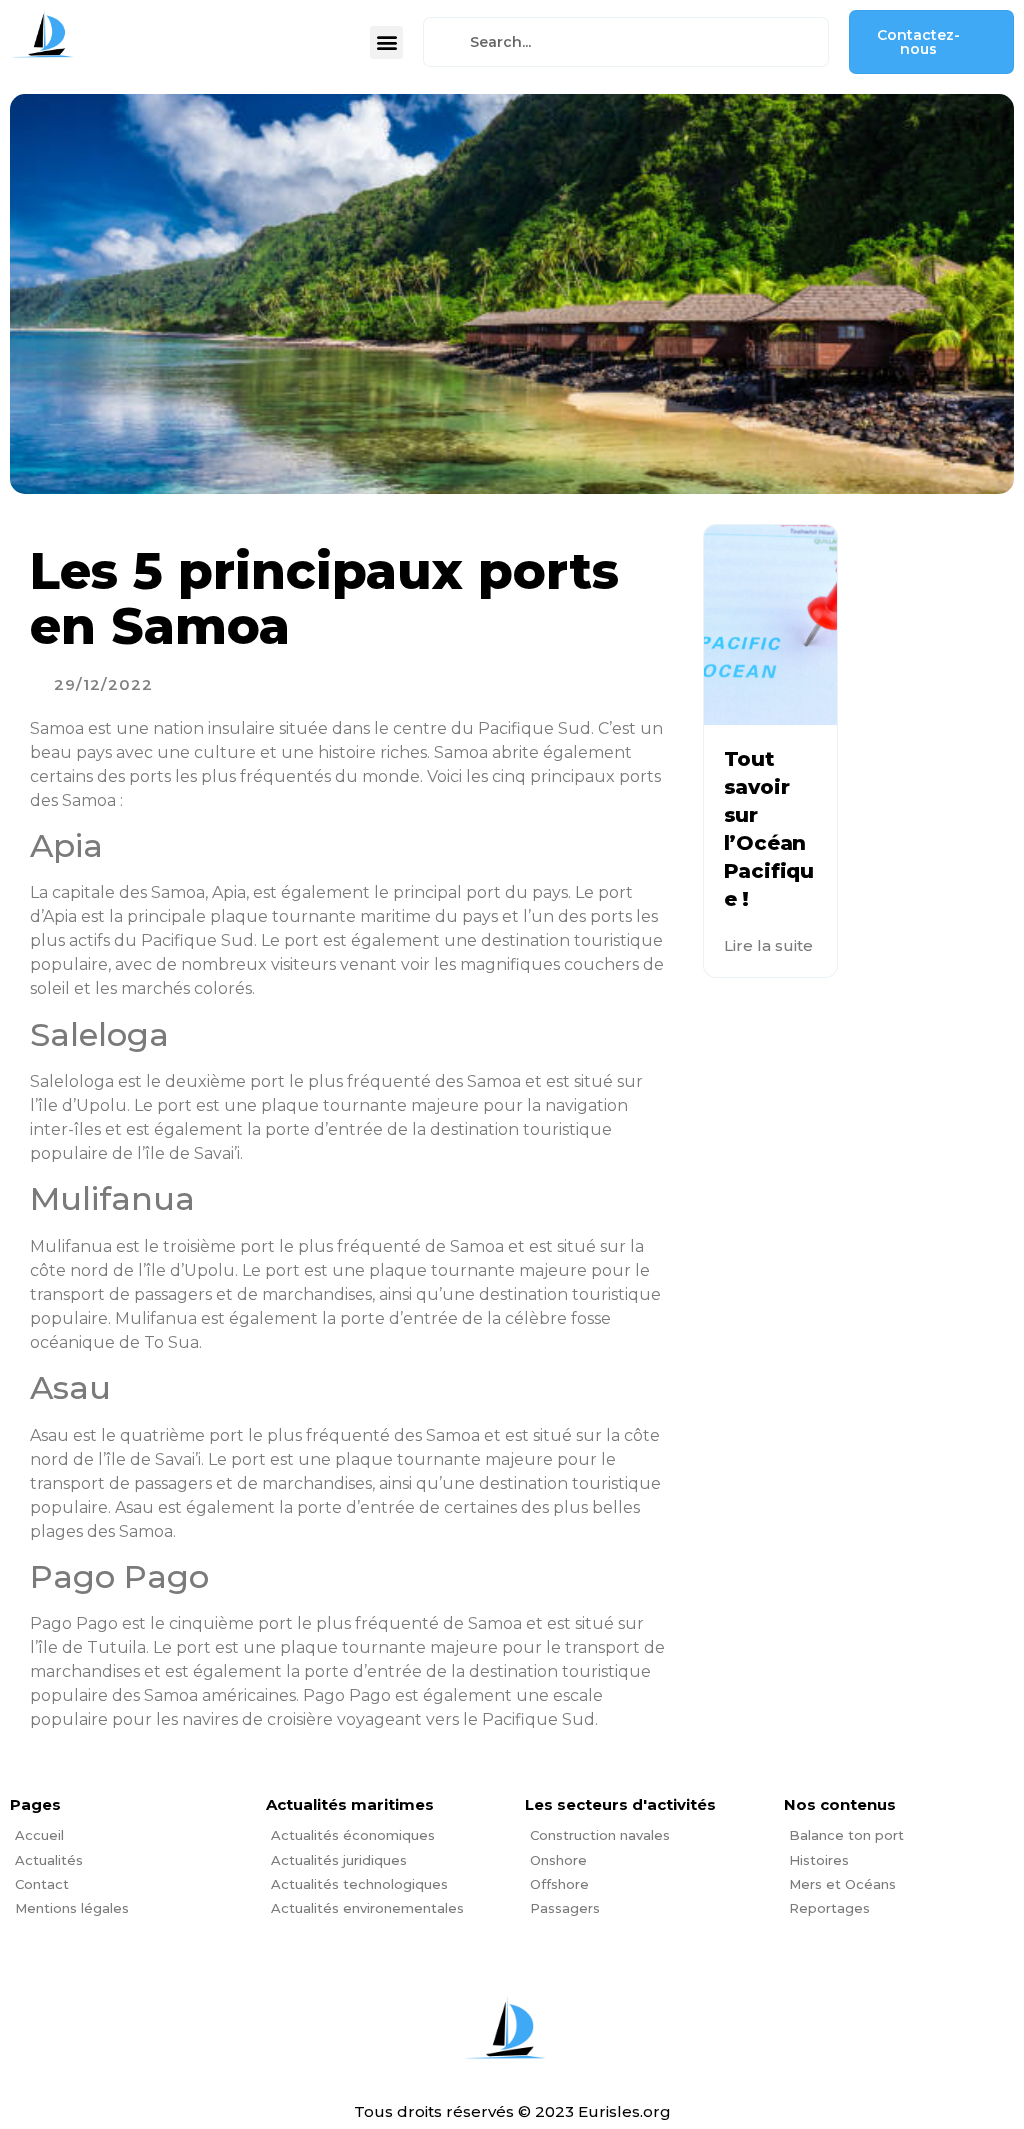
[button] (386, 42)
